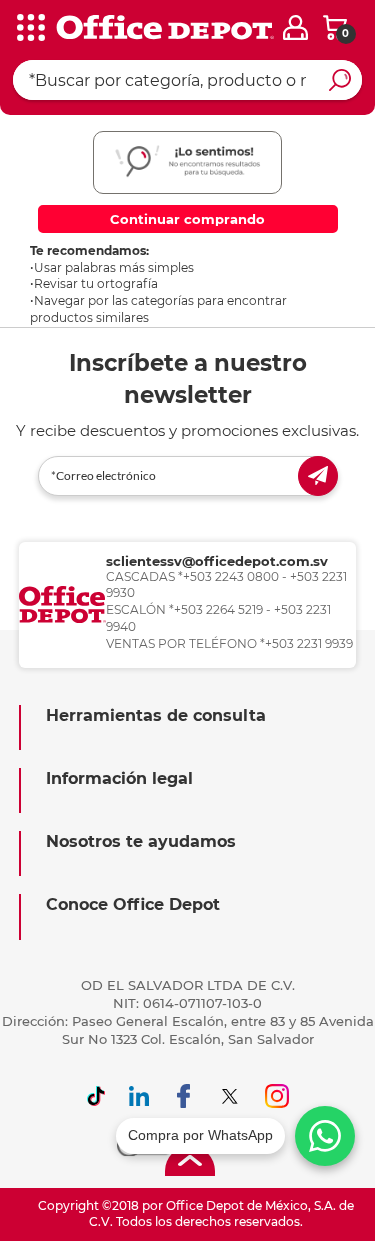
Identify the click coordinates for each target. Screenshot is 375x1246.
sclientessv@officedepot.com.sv (217, 561)
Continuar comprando (187, 219)
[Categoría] (30, 29)
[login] (295, 27)
